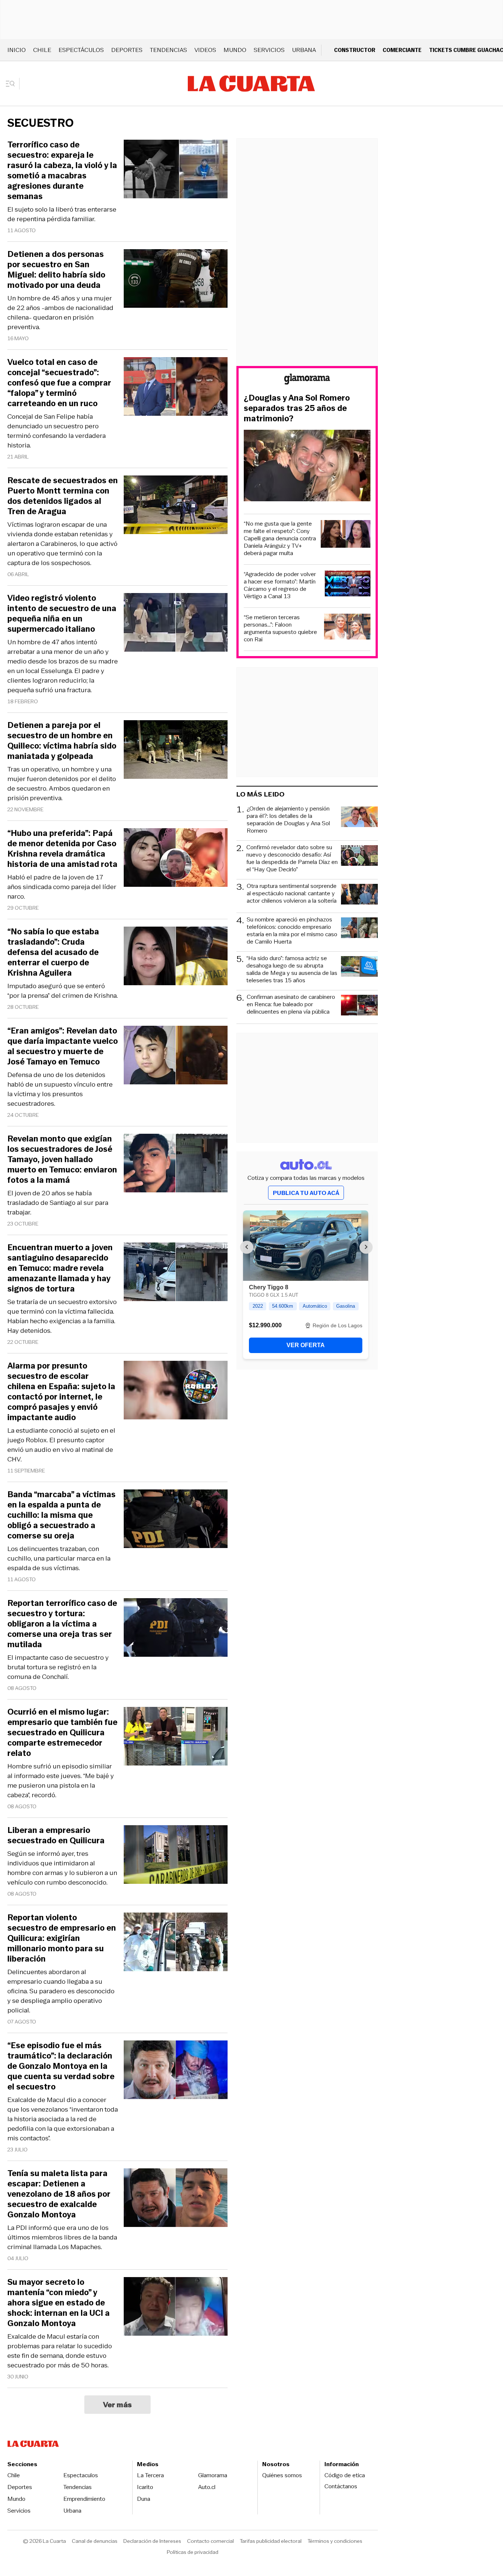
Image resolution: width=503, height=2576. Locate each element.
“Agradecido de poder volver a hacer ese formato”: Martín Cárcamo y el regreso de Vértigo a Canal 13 (280, 585)
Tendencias (168, 50)
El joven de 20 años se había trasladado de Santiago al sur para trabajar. (58, 1203)
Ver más (118, 2405)
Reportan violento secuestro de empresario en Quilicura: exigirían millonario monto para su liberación (62, 1938)
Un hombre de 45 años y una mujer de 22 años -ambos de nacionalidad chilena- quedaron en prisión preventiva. (60, 313)
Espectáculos (81, 50)
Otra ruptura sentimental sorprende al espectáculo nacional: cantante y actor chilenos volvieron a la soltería (292, 894)
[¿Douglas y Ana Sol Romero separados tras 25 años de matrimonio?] (307, 467)
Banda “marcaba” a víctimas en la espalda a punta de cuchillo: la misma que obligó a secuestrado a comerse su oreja (61, 1515)
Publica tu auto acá (306, 1193)
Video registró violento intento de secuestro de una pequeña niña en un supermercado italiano (62, 614)
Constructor (355, 50)
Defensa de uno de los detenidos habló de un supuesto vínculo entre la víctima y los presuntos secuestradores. (60, 1089)
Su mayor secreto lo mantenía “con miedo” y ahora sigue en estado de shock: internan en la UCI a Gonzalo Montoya (59, 2303)
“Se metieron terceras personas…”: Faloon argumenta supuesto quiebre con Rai (280, 628)
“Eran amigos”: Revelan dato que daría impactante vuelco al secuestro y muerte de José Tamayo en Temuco (63, 1046)
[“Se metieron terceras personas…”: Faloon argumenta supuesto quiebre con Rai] (347, 628)
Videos (205, 50)
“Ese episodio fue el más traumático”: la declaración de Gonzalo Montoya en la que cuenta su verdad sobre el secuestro (61, 2066)
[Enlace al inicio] (307, 380)
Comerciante (402, 50)
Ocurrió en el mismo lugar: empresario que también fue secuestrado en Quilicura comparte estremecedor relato (62, 1733)
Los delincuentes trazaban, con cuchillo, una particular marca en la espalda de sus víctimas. (59, 1558)
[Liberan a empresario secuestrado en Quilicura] (176, 1856)
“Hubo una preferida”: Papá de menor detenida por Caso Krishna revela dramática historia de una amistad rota (62, 849)
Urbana (304, 50)
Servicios (269, 50)
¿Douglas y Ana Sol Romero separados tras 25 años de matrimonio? (297, 408)
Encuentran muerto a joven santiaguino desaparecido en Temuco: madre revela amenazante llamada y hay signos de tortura (60, 1268)
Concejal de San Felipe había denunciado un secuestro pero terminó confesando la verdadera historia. (57, 431)
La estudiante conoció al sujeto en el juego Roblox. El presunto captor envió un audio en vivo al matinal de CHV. (61, 1445)
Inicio (17, 50)
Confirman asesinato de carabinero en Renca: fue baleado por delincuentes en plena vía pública (291, 1005)
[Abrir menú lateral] (13, 84)
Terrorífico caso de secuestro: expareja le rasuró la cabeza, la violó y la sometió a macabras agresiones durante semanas (62, 171)
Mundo (235, 50)
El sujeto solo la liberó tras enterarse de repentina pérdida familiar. (62, 214)
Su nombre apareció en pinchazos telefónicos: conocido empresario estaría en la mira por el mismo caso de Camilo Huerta (292, 931)
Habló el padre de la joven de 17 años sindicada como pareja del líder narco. (62, 887)
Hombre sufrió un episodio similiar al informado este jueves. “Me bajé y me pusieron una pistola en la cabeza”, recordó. (61, 1781)
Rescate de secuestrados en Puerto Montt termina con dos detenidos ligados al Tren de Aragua (63, 496)
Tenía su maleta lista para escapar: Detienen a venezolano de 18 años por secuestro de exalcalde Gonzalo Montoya (59, 2194)
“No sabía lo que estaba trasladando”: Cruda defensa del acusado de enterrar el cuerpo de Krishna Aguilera (53, 952)
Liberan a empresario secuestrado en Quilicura (56, 1836)
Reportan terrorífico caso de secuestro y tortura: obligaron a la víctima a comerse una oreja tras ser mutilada (62, 1624)
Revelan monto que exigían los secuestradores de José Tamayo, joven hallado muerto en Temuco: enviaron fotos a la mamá (62, 1160)
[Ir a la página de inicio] (251, 84)
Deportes (127, 50)
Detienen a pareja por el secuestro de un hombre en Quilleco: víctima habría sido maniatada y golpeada (62, 741)
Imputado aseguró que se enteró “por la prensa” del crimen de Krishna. (63, 991)
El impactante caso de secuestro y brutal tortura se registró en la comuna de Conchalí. (58, 1667)
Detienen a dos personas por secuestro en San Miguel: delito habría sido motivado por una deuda (56, 270)
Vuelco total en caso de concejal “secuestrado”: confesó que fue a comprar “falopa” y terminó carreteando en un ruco (59, 383)
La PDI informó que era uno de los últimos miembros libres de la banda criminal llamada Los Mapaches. (62, 2237)
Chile (42, 50)
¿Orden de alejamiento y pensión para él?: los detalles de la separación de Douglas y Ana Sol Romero (288, 820)
